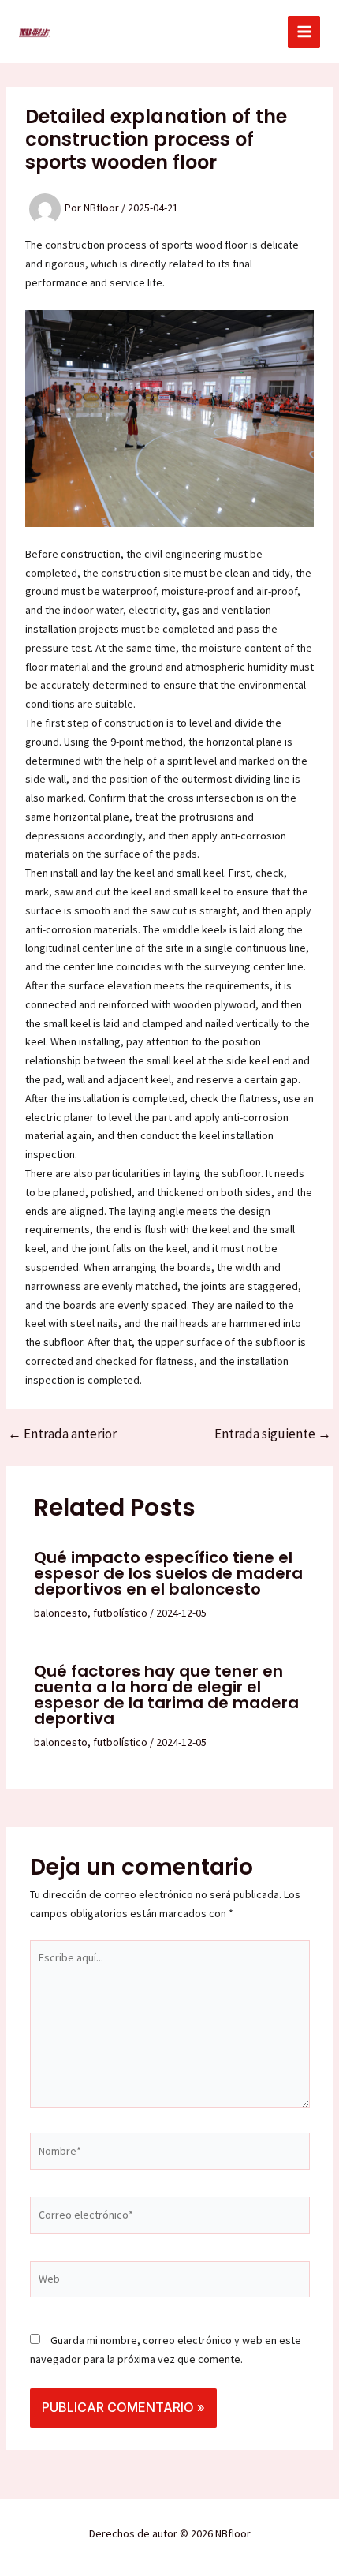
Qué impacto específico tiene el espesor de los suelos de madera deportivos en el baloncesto (168, 1573)
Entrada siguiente (273, 1434)
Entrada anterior (62, 1434)
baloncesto (61, 1613)
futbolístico (120, 1613)
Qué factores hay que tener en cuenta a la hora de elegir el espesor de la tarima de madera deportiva (166, 1695)
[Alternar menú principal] (304, 32)
